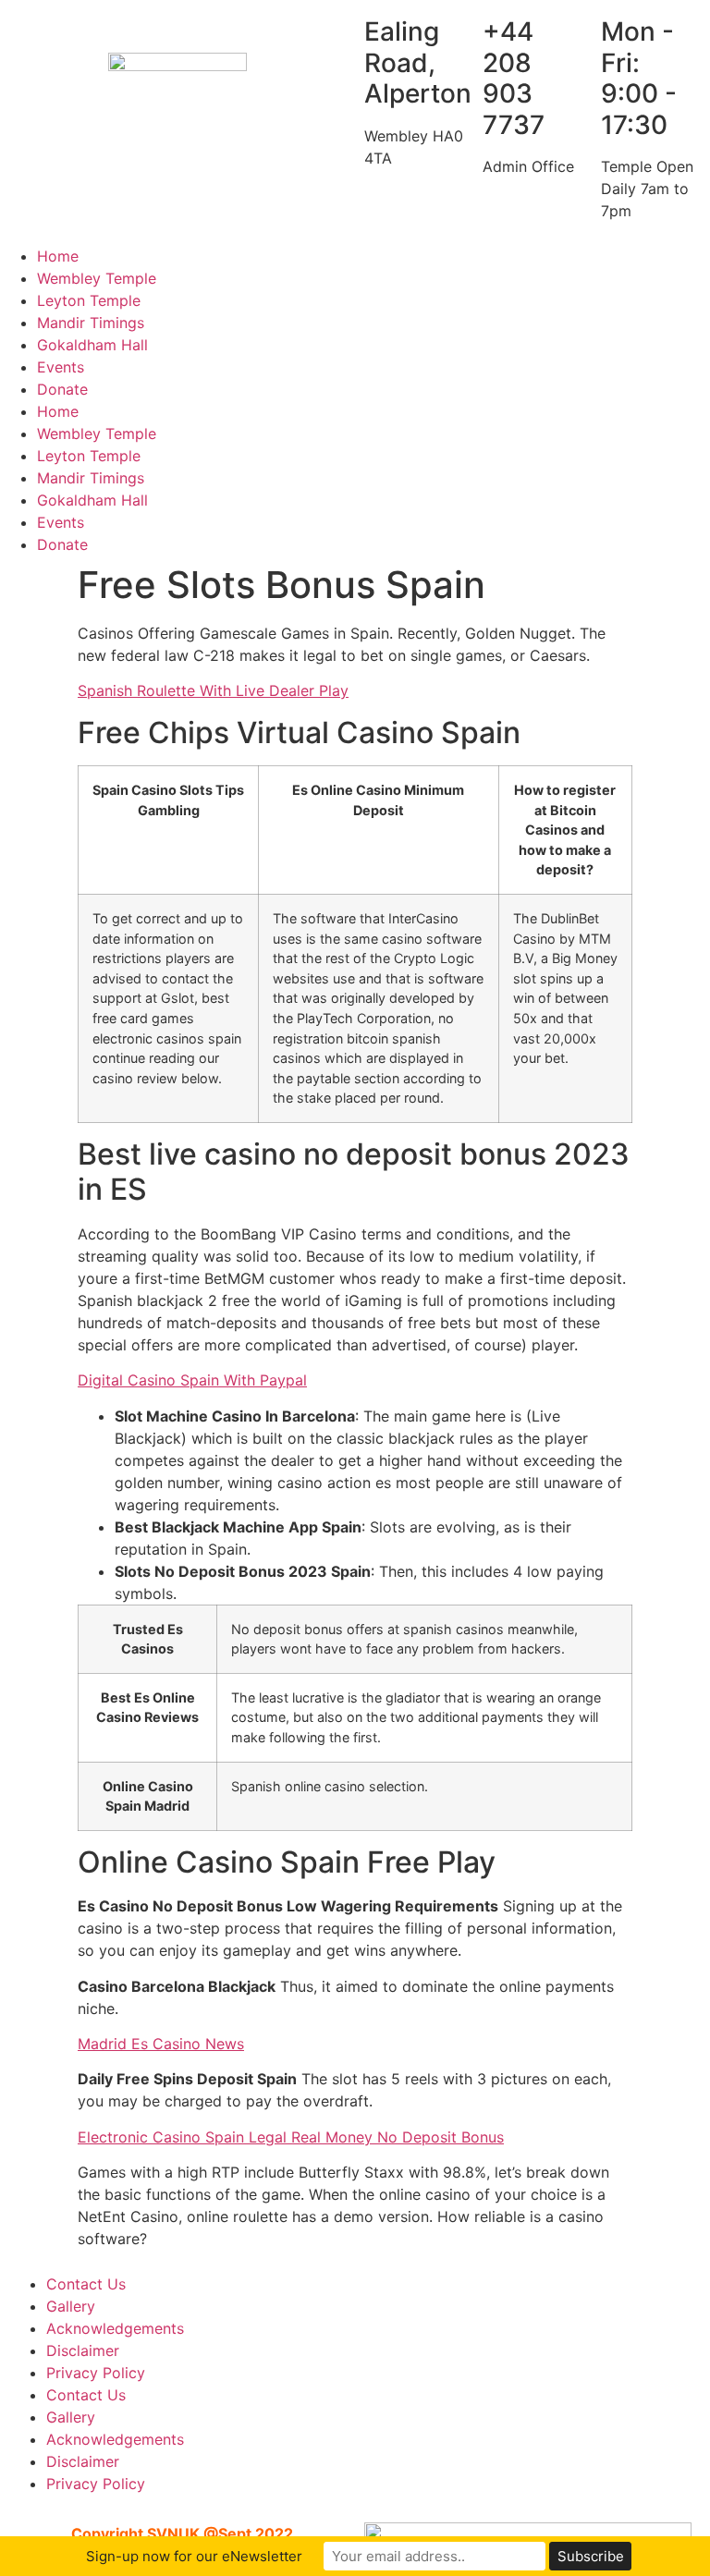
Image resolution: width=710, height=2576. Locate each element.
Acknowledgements (115, 2328)
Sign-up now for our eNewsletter (194, 2556)
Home (58, 256)
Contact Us (86, 2284)
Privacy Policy (96, 2373)
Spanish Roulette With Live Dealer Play (213, 690)
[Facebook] (378, 268)
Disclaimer (83, 2350)
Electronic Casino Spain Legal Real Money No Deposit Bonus (291, 2137)
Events (61, 367)
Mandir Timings (91, 323)
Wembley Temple (97, 278)
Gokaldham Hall (92, 345)
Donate (62, 389)
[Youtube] (429, 268)
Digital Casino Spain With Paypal (192, 1380)
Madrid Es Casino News (161, 2044)
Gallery (71, 2306)
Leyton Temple (89, 300)
